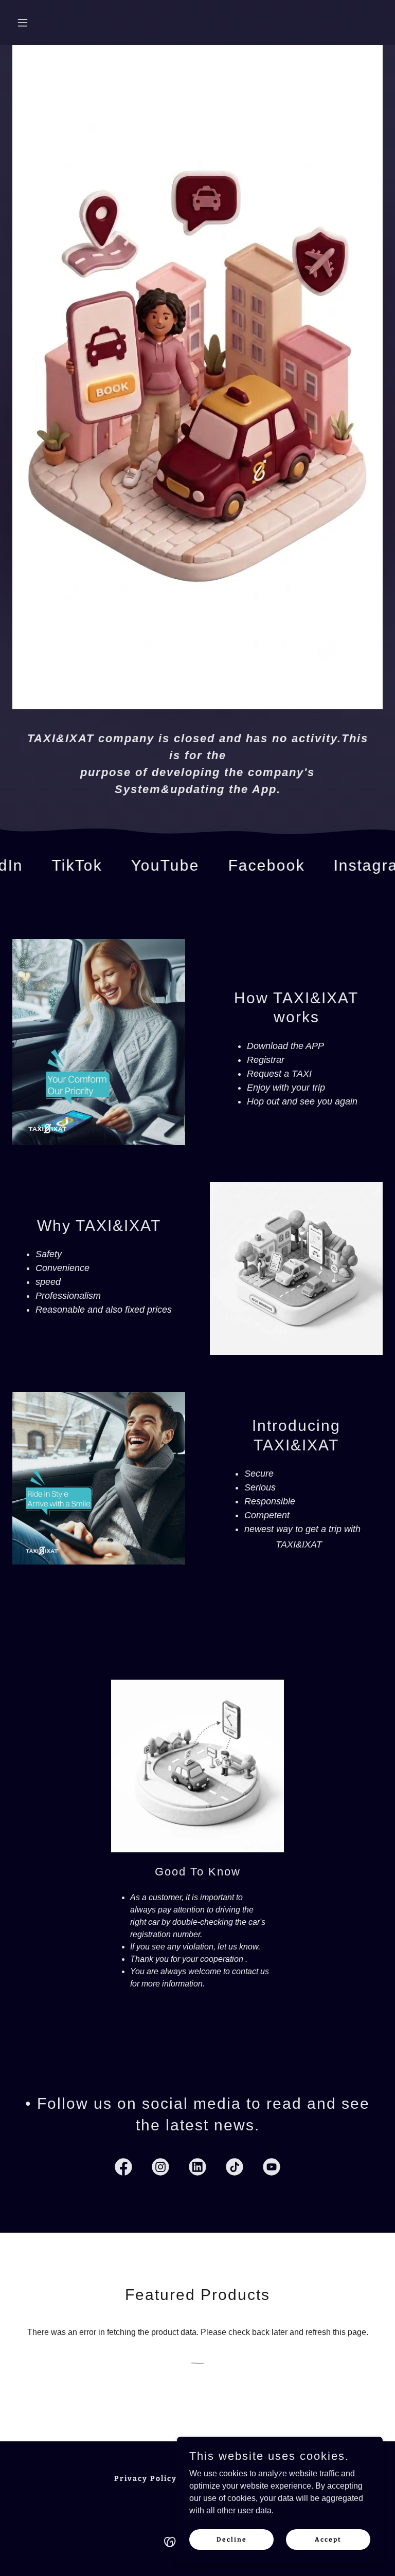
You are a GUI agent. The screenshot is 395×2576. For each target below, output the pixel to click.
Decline (232, 2539)
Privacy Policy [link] (146, 2479)
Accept (328, 2539)
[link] (42, 866)
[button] (40, 23)
